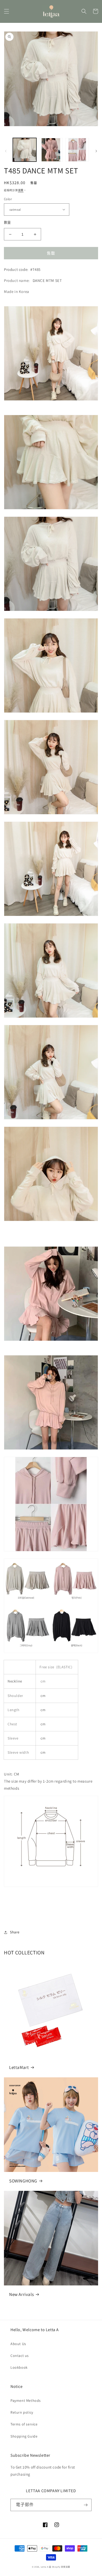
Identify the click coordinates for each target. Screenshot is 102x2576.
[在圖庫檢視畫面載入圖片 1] (25, 150)
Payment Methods (26, 2401)
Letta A (45, 2567)
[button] (7, 11)
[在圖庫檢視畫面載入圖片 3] (51, 150)
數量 (7, 222)
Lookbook (19, 2367)
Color (8, 199)
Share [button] (15, 1932)
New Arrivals (21, 2294)
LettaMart (19, 2067)
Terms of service (24, 2424)
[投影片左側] (6, 151)
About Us (18, 2344)
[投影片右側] (96, 151)
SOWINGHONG (23, 2181)
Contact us (20, 2356)
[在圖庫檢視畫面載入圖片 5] (77, 150)
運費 (21, 190)
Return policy (22, 2412)
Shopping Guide (24, 2436)
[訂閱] (86, 2505)
